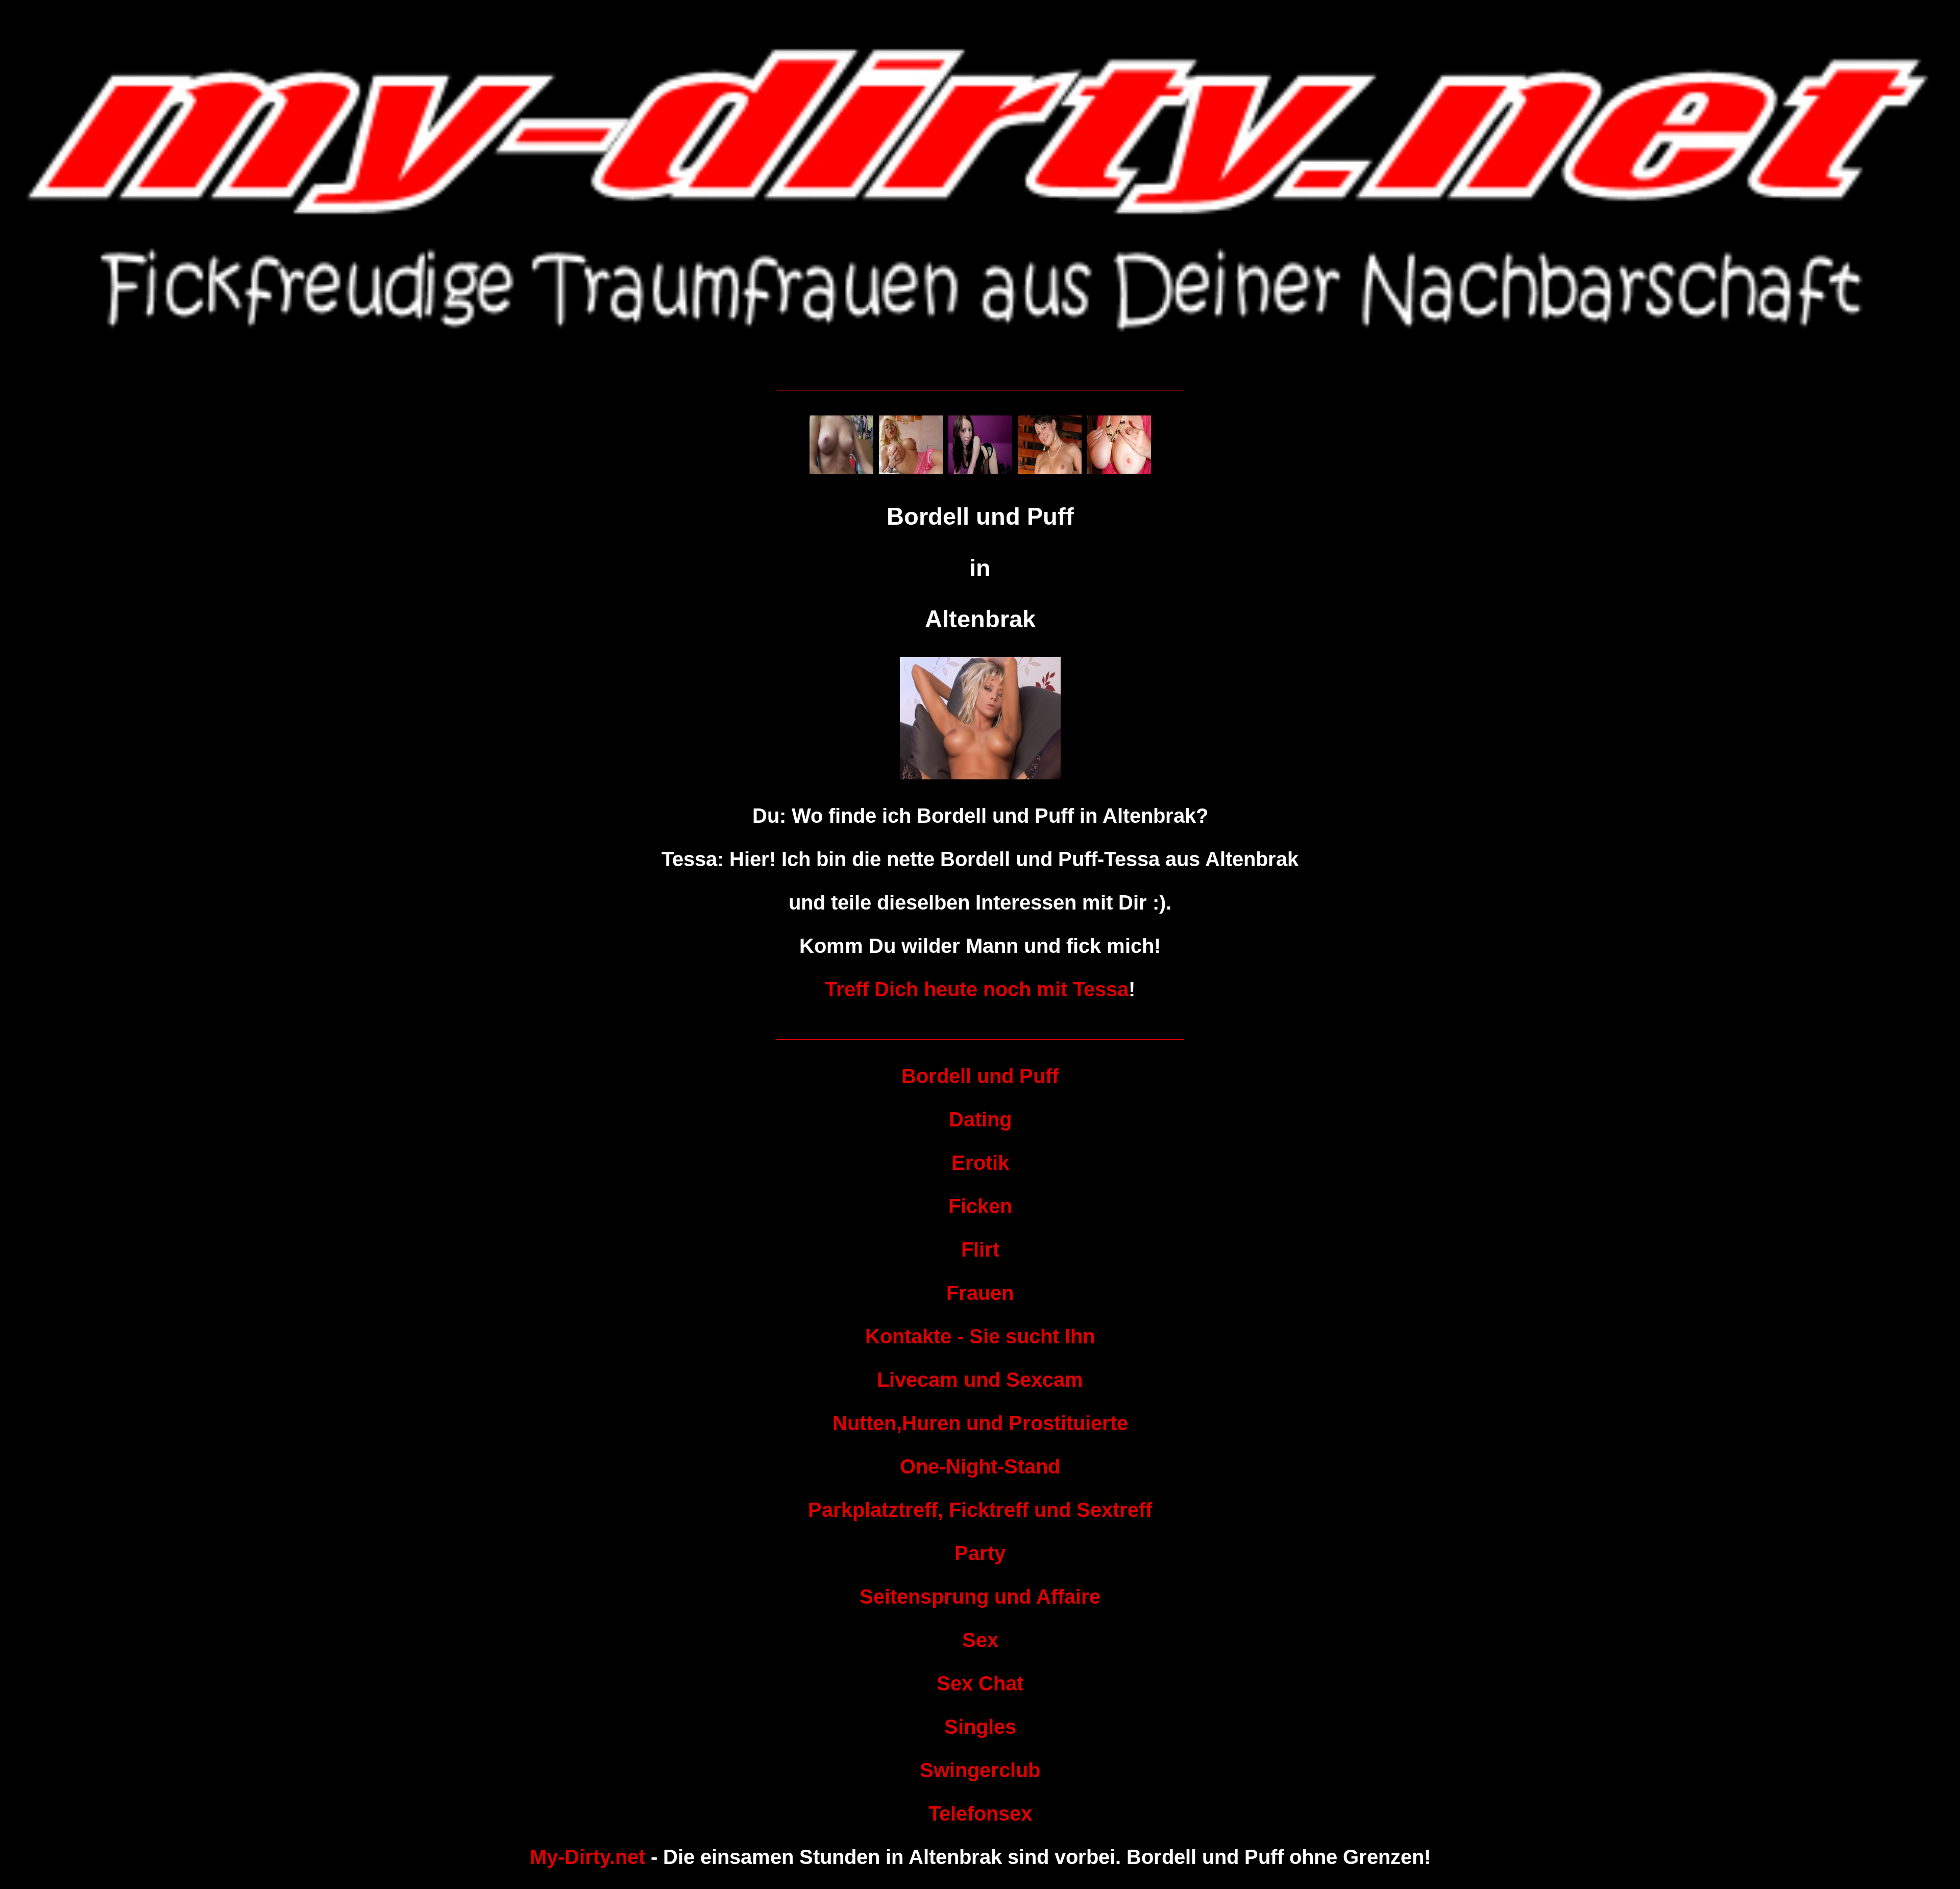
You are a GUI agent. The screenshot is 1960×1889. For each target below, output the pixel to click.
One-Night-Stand (980, 1466)
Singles (980, 1727)
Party (980, 1553)
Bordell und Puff (980, 1076)
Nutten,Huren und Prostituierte (980, 1423)
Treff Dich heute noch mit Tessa (977, 989)
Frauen (980, 1293)
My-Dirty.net (587, 1857)
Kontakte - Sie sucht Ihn (980, 1336)
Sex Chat (980, 1683)
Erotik (980, 1163)
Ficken (980, 1206)
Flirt (980, 1249)
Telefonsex (980, 1813)
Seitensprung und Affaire (980, 1597)
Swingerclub (980, 1770)
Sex (980, 1640)
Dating (980, 1119)
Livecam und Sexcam (980, 1380)
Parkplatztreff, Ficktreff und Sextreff (980, 1510)
